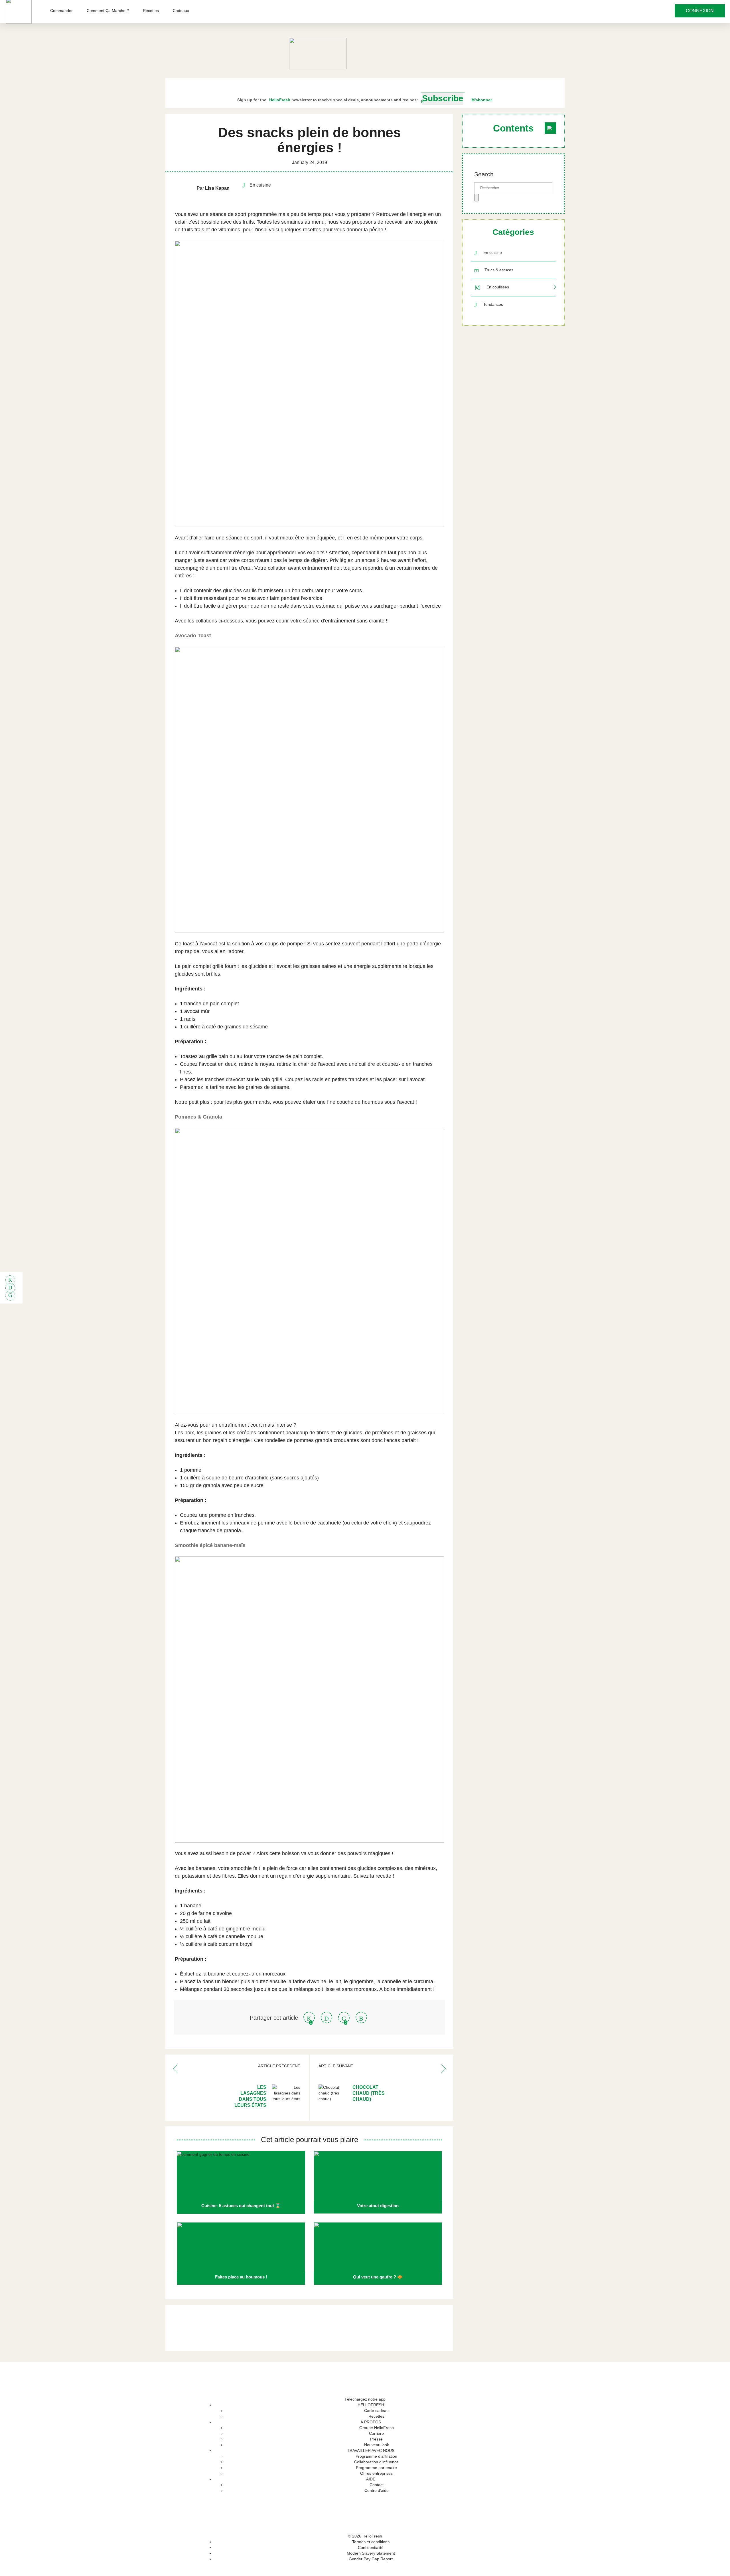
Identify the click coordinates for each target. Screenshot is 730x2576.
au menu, (315, 222)
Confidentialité (371, 2547)
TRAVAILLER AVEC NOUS (371, 2450)
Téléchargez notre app (365, 2399)
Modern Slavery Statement (371, 2553)
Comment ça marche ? (108, 11)
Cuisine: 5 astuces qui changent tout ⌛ (241, 2206)
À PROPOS (371, 2422)
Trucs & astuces (499, 270)
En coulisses (498, 287)
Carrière (376, 2433)
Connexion (700, 11)
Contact (377, 2485)
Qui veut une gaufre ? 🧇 (378, 2277)
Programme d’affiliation (376, 2456)
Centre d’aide (377, 2490)
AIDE (371, 2479)
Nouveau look (377, 2445)
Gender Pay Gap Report (371, 2559)
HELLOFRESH (371, 2405)
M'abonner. (482, 100)
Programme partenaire (376, 2468)
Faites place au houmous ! (241, 2277)
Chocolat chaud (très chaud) (369, 2093)
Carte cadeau (376, 2411)
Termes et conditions (371, 2542)
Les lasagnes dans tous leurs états (250, 2096)
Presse (376, 2439)
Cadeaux (181, 11)
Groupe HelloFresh (377, 2428)
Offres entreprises (376, 2473)
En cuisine (493, 253)
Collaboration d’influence (376, 2462)
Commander (61, 11)
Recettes (151, 11)
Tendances (493, 304)
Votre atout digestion (378, 2206)
